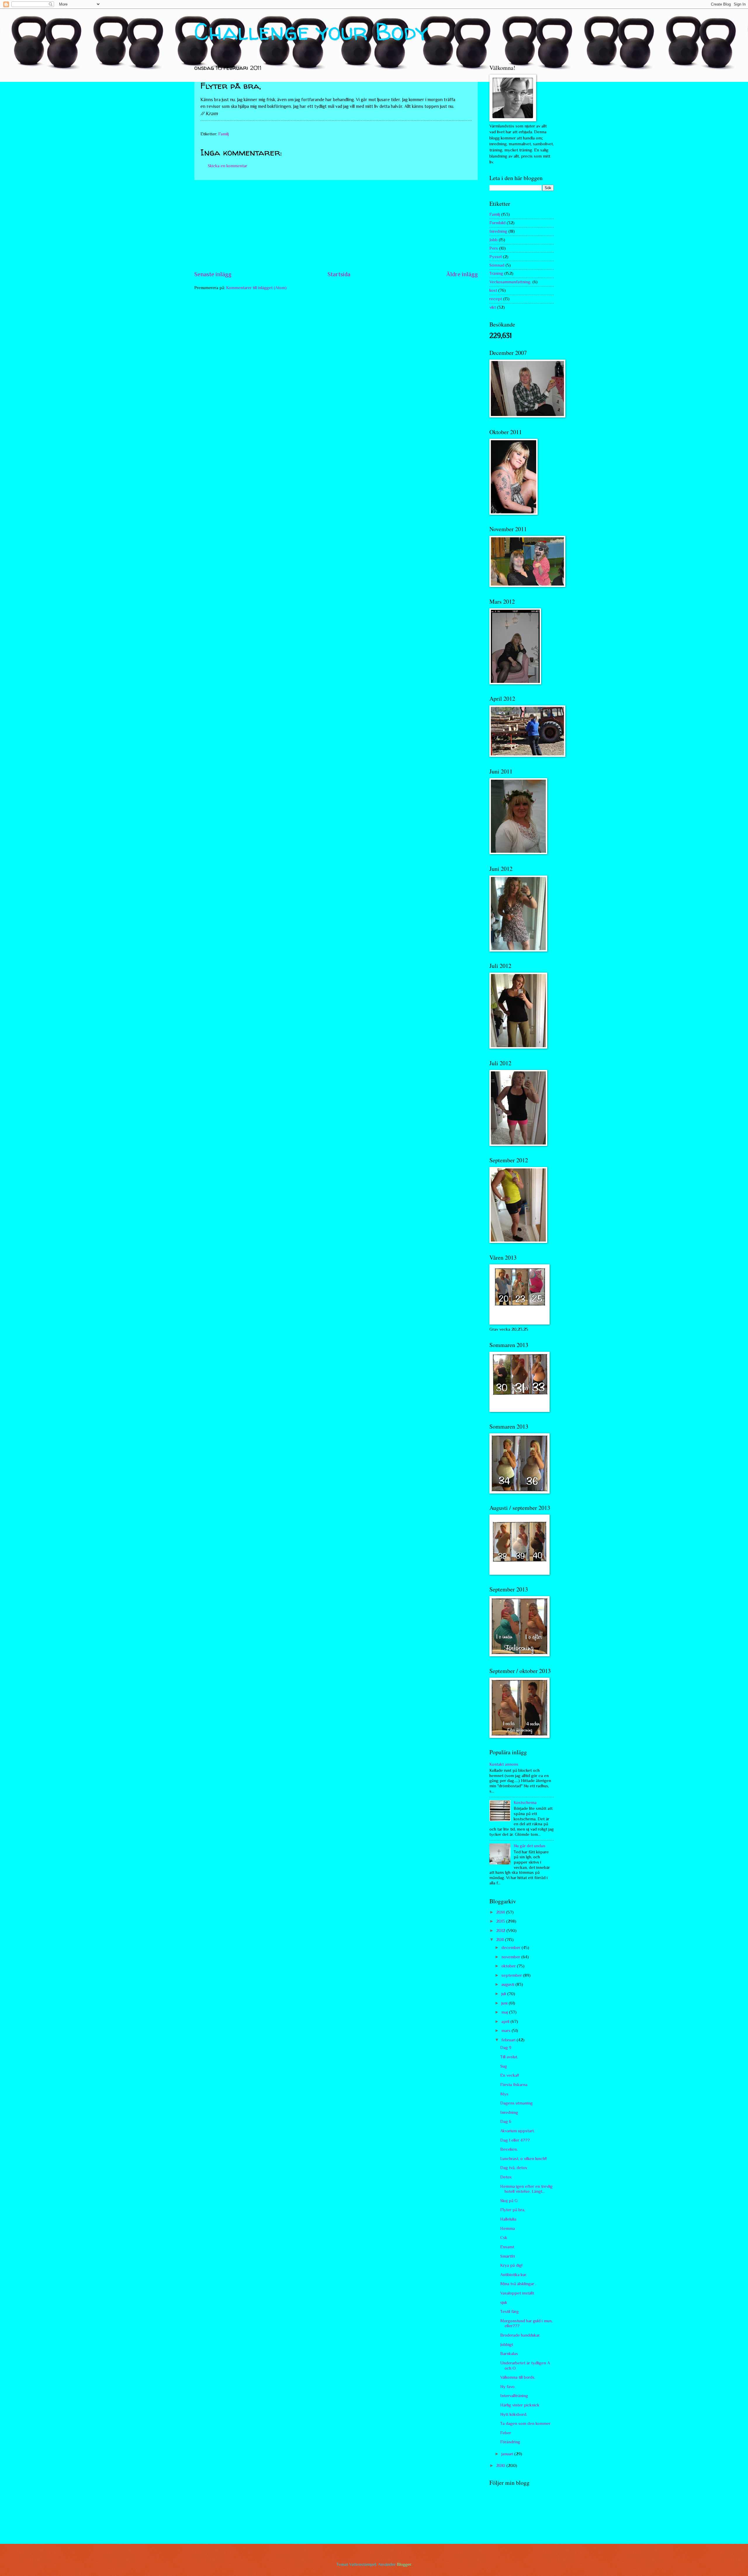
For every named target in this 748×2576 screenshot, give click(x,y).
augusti (508, 1984)
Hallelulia (508, 2219)
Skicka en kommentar (227, 166)
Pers (494, 248)
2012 (501, 1931)
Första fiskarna (514, 2085)
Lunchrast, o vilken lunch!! (523, 2159)
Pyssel (496, 257)
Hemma (508, 2228)
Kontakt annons (504, 1764)
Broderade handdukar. (520, 2335)
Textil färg (509, 2311)
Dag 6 (506, 2121)
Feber (506, 2433)
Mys (504, 2094)
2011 (501, 1940)
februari (509, 2040)
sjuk (504, 2302)
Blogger (404, 2564)
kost (493, 290)
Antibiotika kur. (514, 2275)
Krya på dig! (511, 2265)
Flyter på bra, (513, 2210)
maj (505, 2012)
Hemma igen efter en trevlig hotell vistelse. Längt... (526, 2189)
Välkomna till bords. (518, 2377)
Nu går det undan (529, 1846)
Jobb (494, 240)
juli (504, 1994)
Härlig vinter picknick (520, 2405)
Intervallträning (514, 2396)
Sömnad (497, 265)
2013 (501, 1921)
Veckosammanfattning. (510, 282)
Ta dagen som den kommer (525, 2423)
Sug (504, 2066)
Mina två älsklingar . (518, 2284)
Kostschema (525, 1802)
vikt (493, 307)
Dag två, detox (514, 2168)
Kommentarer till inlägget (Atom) (256, 288)
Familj (224, 134)
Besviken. (509, 2149)
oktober (509, 1966)
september (512, 1975)
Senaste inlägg (213, 274)
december (511, 1947)
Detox (506, 2177)
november (511, 1957)
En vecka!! (510, 2075)
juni (505, 2003)
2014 (501, 1912)
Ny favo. (508, 2387)
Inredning (498, 231)
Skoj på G (509, 2201)
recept (496, 299)
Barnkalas (509, 2354)
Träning (496, 273)
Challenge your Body (311, 31)
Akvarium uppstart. (517, 2131)
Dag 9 (506, 2047)
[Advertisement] (336, 225)
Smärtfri (508, 2256)
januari (508, 2454)
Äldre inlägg (462, 274)
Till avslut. (509, 2057)
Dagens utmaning (516, 2103)
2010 (501, 2465)
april (506, 2021)
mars (507, 2031)
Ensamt (507, 2247)
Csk (504, 2237)
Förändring (510, 2442)
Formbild (497, 223)
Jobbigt (507, 2344)
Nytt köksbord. (514, 2414)
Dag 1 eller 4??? (515, 2140)
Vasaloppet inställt (517, 2293)
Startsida (339, 274)
